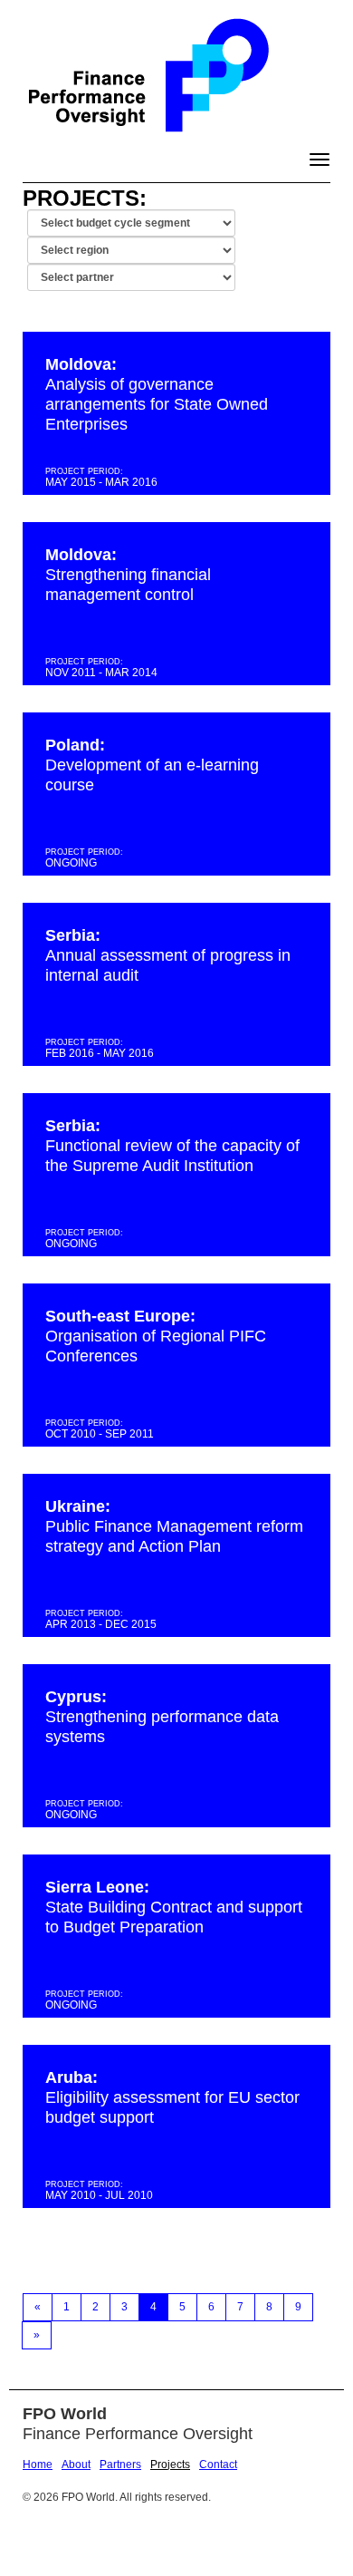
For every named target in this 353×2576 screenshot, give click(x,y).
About (76, 2465)
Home (38, 2465)
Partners (120, 2465)
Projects (170, 2465)
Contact (218, 2465)
